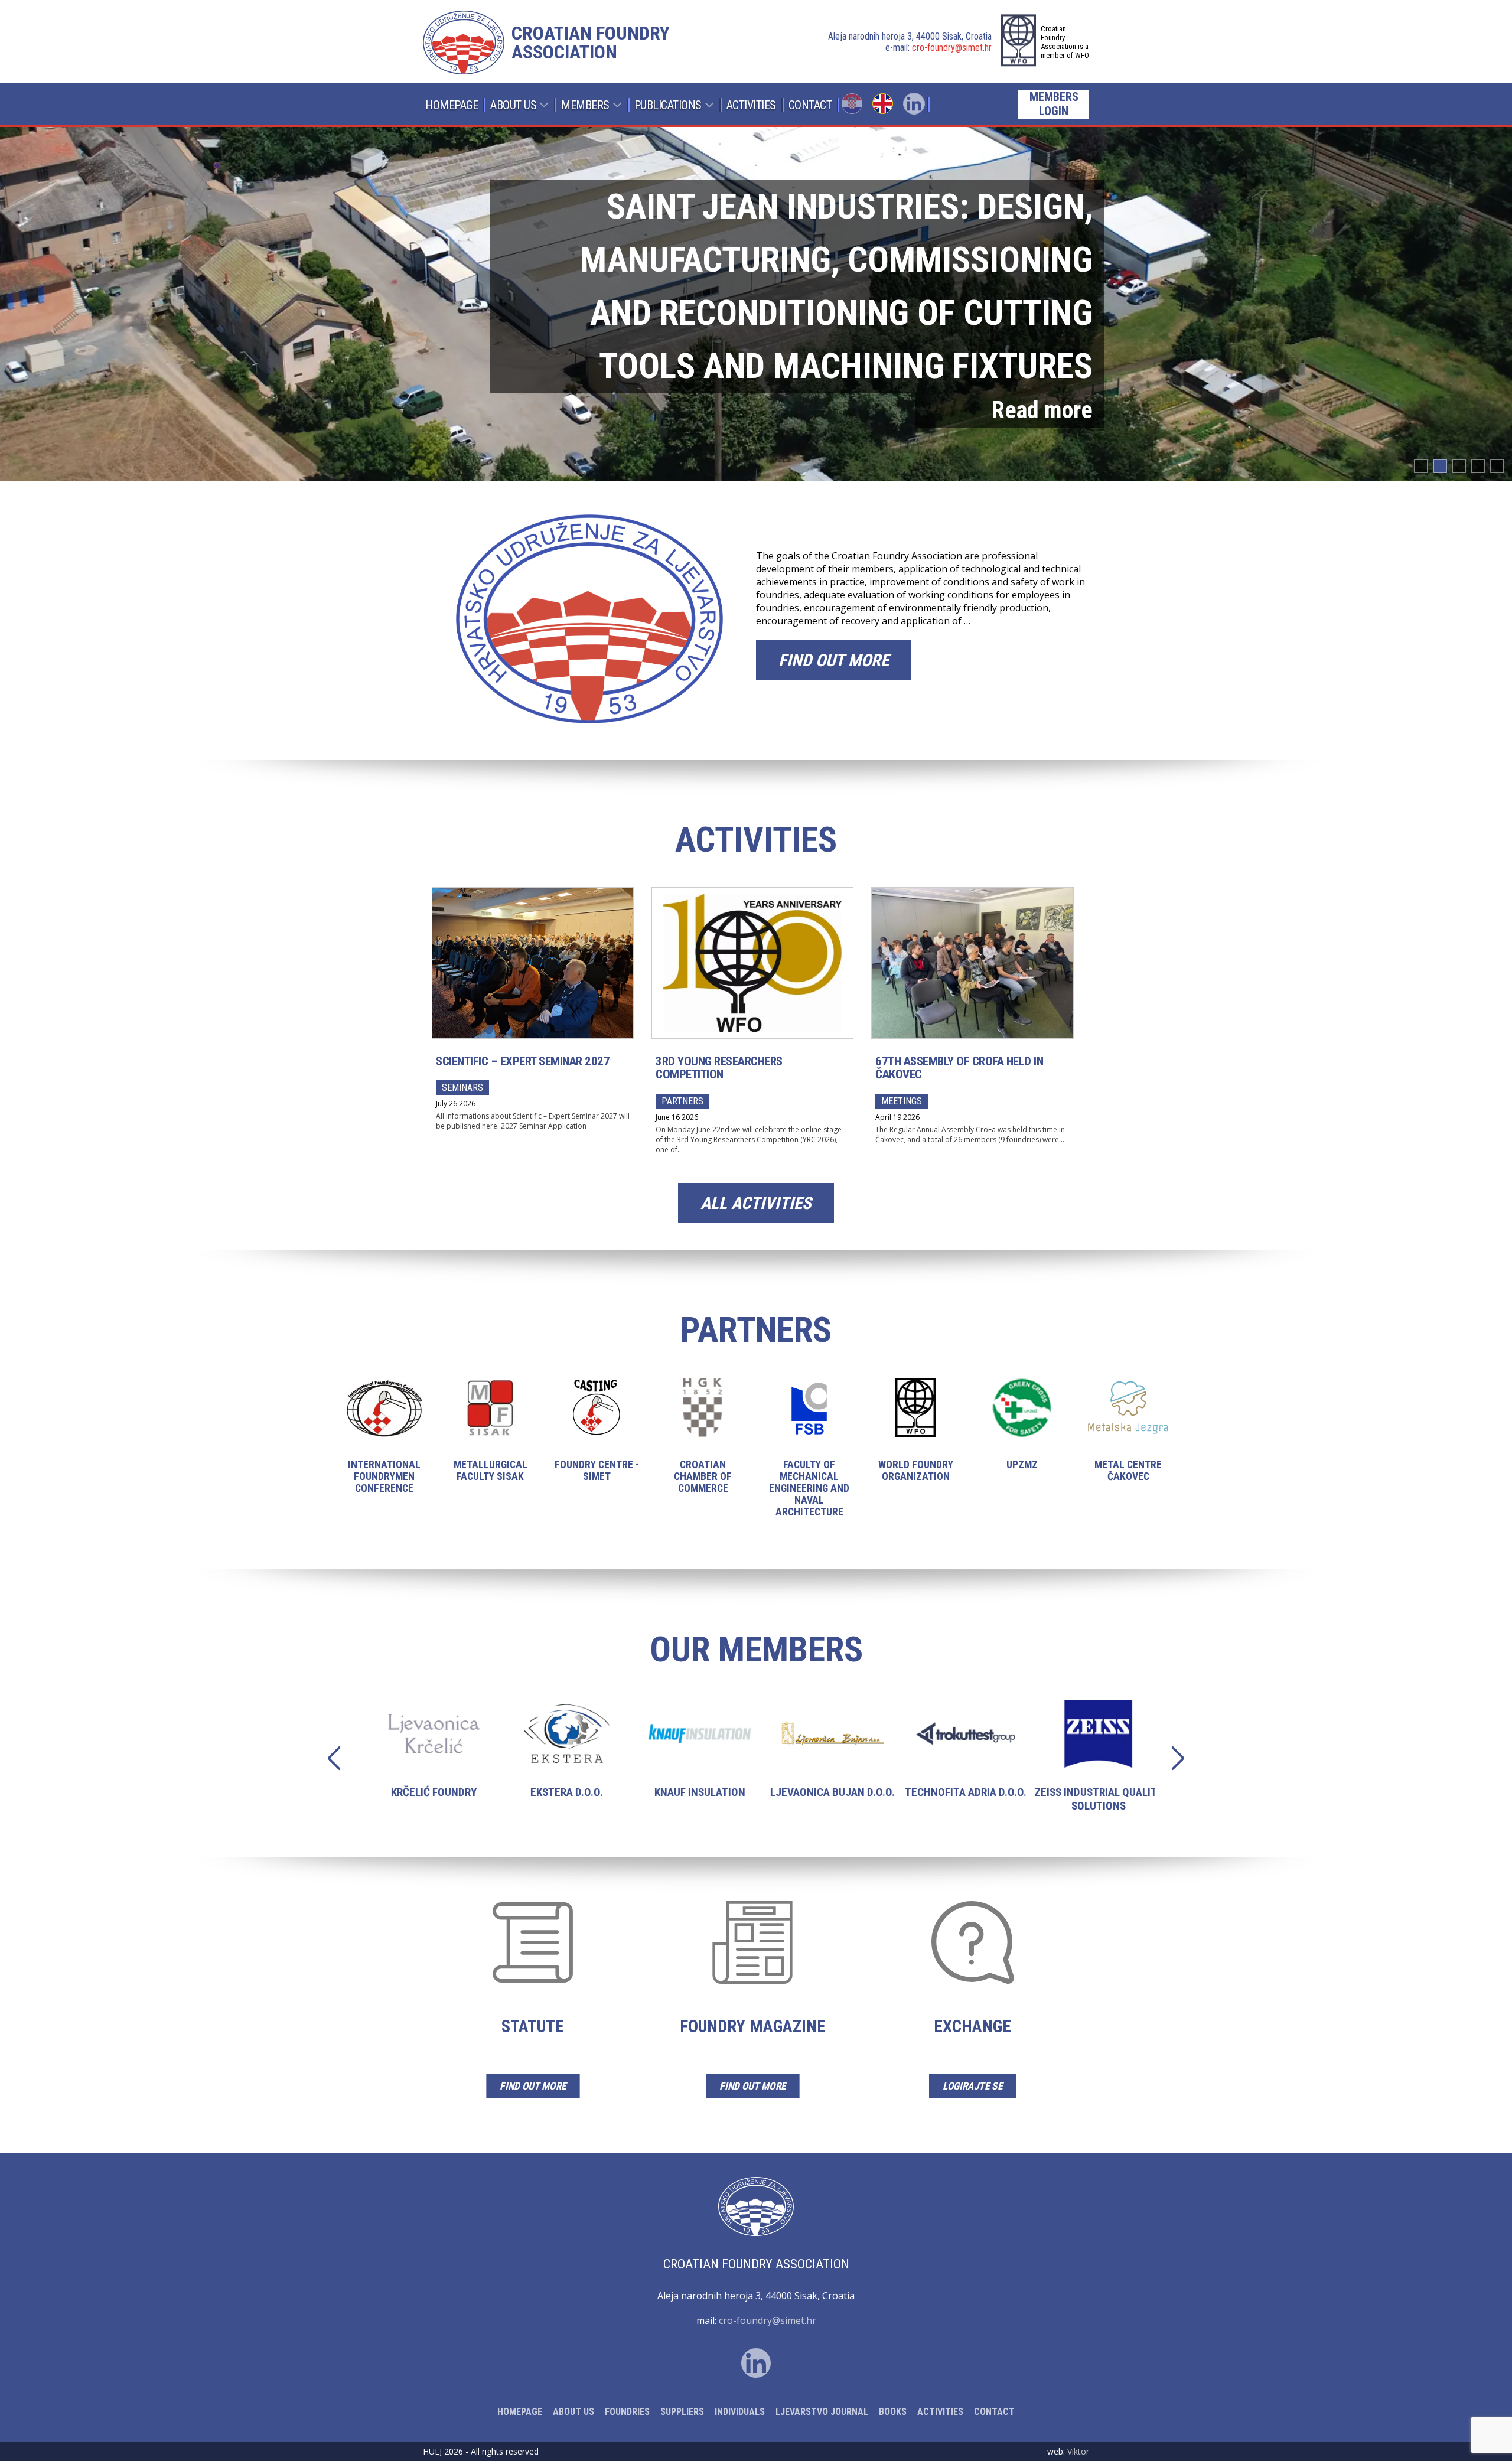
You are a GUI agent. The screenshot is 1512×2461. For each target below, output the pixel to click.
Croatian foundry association (591, 43)
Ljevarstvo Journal (822, 2412)
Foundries (627, 2412)
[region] (756, 304)
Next (1172, 1758)
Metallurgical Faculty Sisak (490, 1440)
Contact (810, 105)
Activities (751, 105)
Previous (340, 1758)
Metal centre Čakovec (1128, 1440)
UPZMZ (1022, 1434)
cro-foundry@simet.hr (952, 48)
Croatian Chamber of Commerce (703, 1445)
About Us (513, 105)
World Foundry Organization (915, 1440)
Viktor (1078, 2451)
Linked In (914, 104)
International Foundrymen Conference (384, 1445)
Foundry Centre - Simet (597, 1440)
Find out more (834, 660)
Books (893, 2412)
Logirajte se (972, 2086)
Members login (1054, 104)
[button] (756, 304)
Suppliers (682, 2412)
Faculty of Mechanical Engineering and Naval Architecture (809, 1457)
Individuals (740, 2412)
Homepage (452, 105)
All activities (756, 1203)
